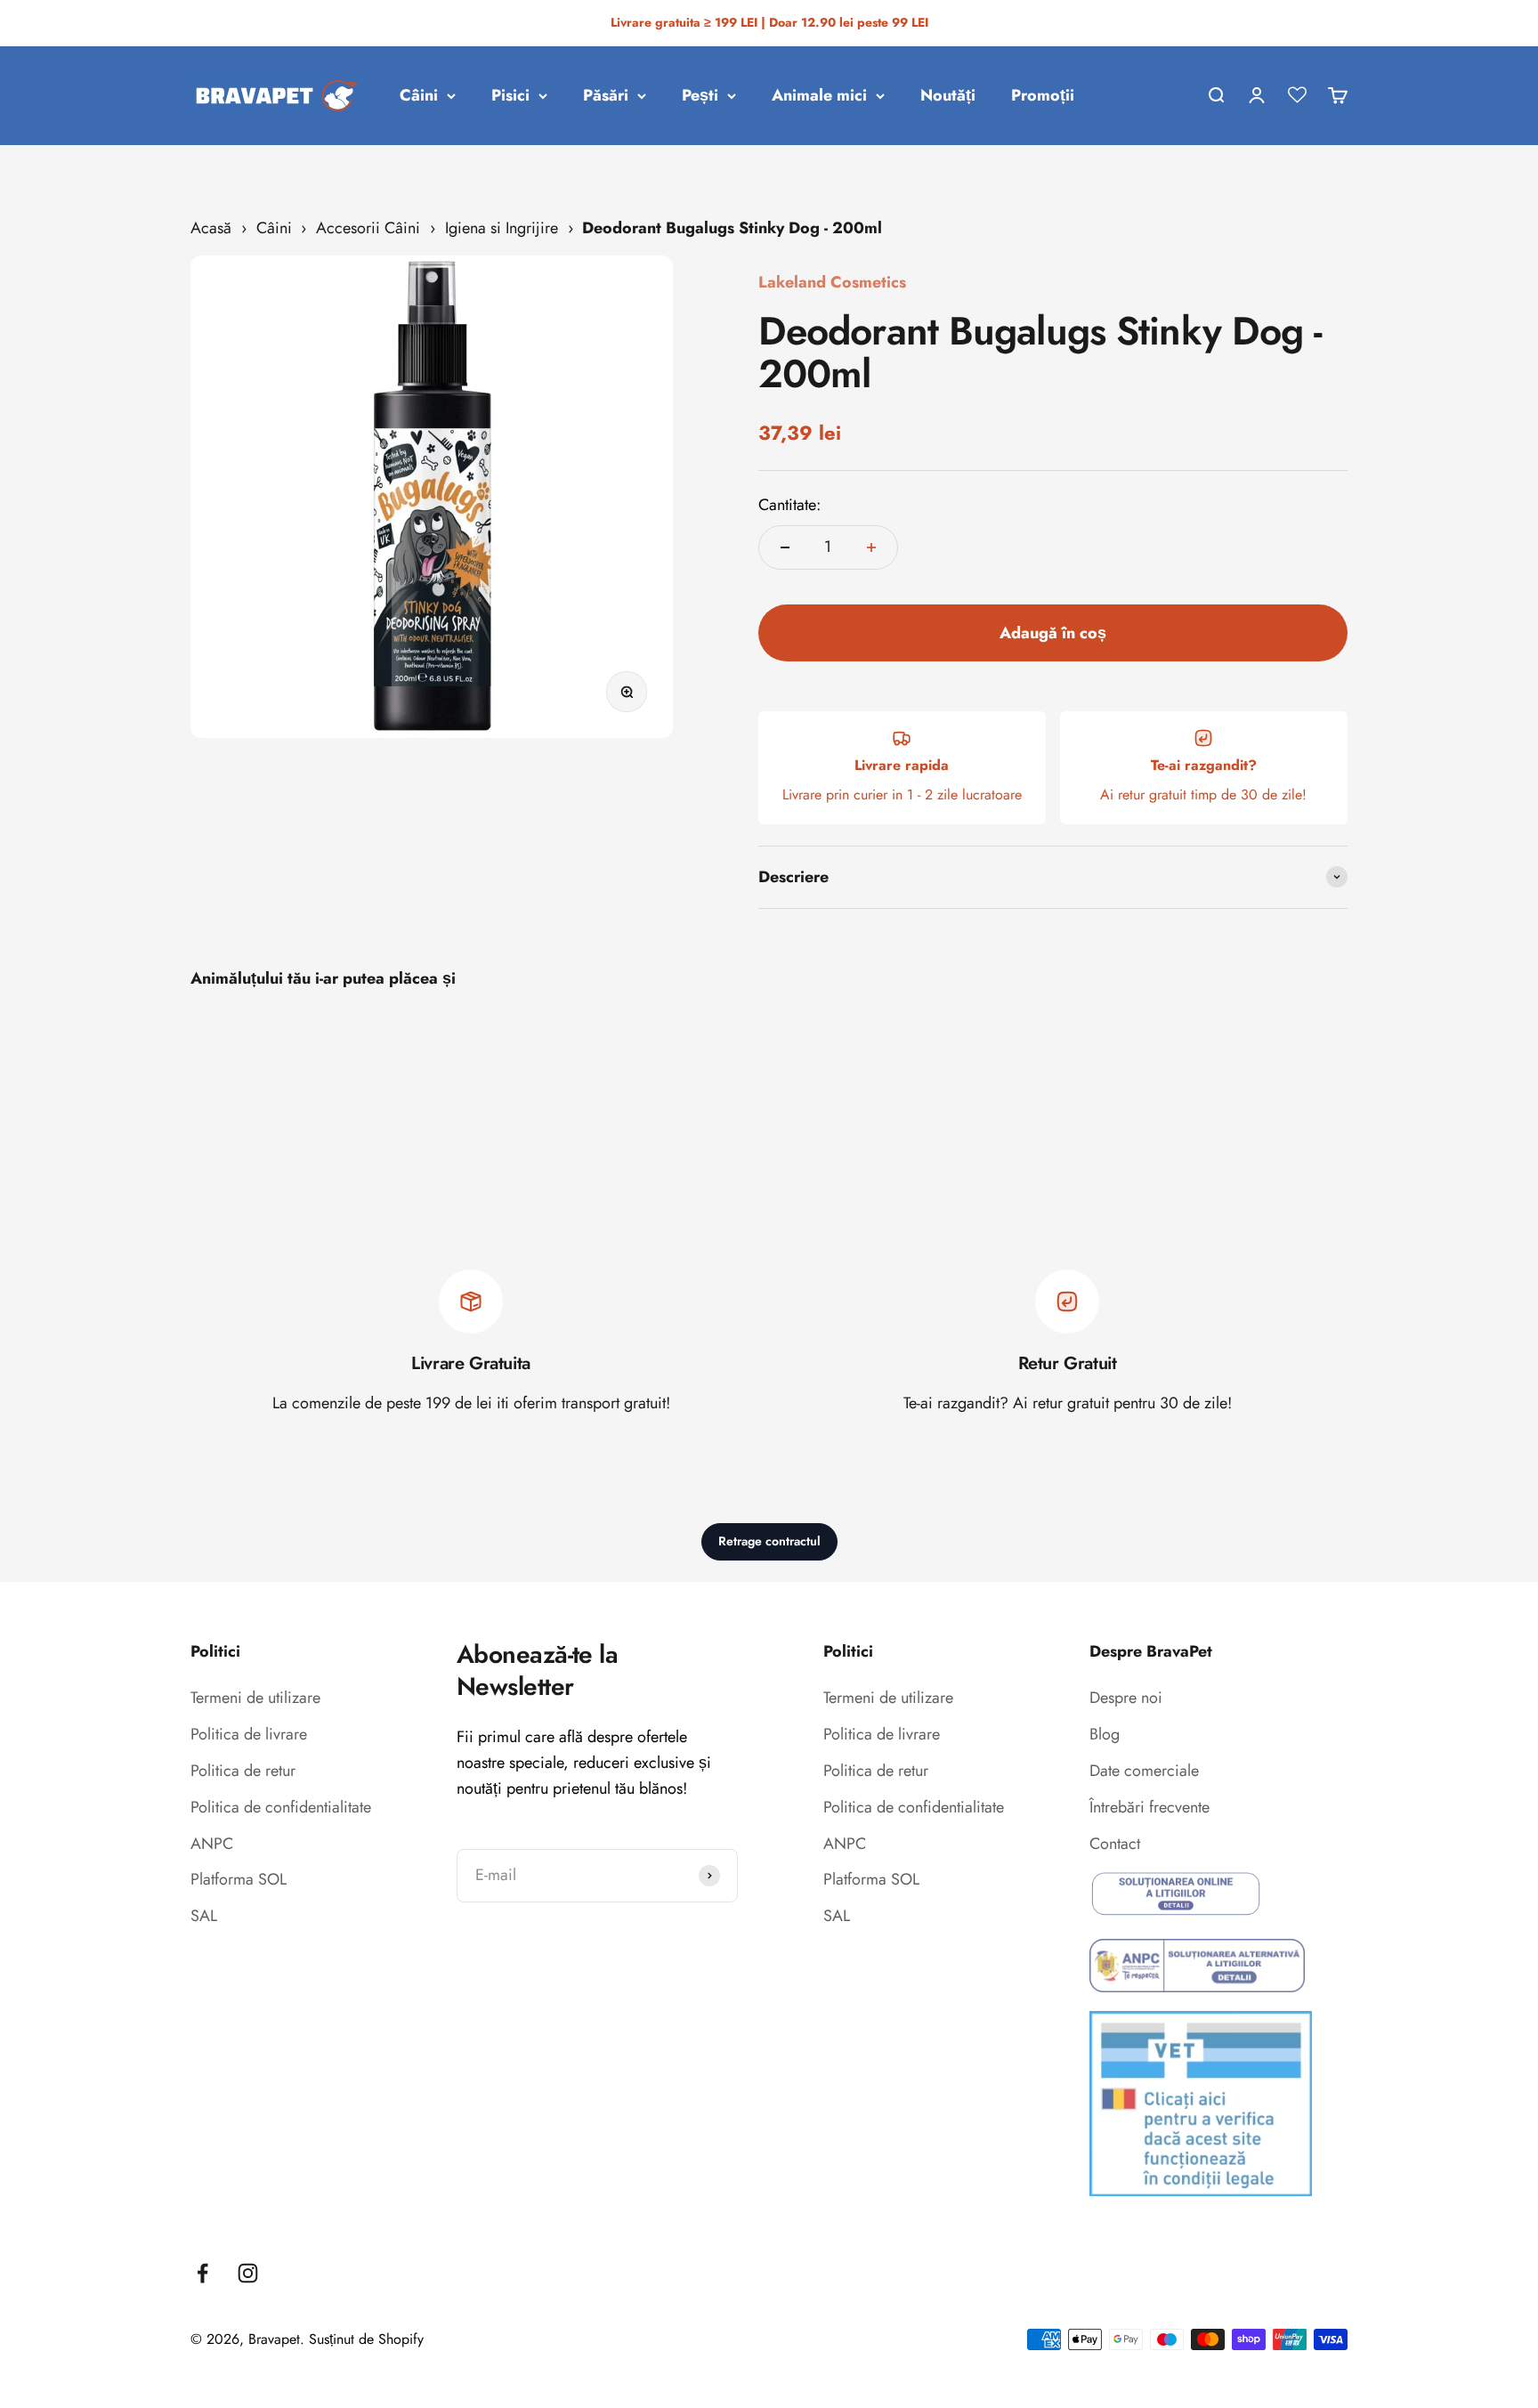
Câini (419, 95)
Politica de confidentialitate (281, 1807)
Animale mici (819, 95)
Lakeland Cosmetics (832, 282)
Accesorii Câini (368, 228)
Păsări (606, 95)
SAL (204, 1916)
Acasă (211, 228)
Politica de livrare (249, 1734)
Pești (700, 95)
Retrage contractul (769, 1541)
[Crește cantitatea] (871, 547)
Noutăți (948, 95)
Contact (1115, 1844)
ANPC (212, 1844)
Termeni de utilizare (255, 1698)
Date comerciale (1144, 1771)
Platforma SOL (239, 1879)
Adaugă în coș (1053, 633)
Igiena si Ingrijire (502, 228)
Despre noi (1126, 1698)
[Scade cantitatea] (785, 547)
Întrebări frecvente (1149, 1807)
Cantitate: (789, 505)
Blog (1105, 1734)
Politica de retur (243, 1771)
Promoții (1043, 95)
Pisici (510, 95)
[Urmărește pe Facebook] (202, 2273)
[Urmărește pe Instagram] (248, 2273)
